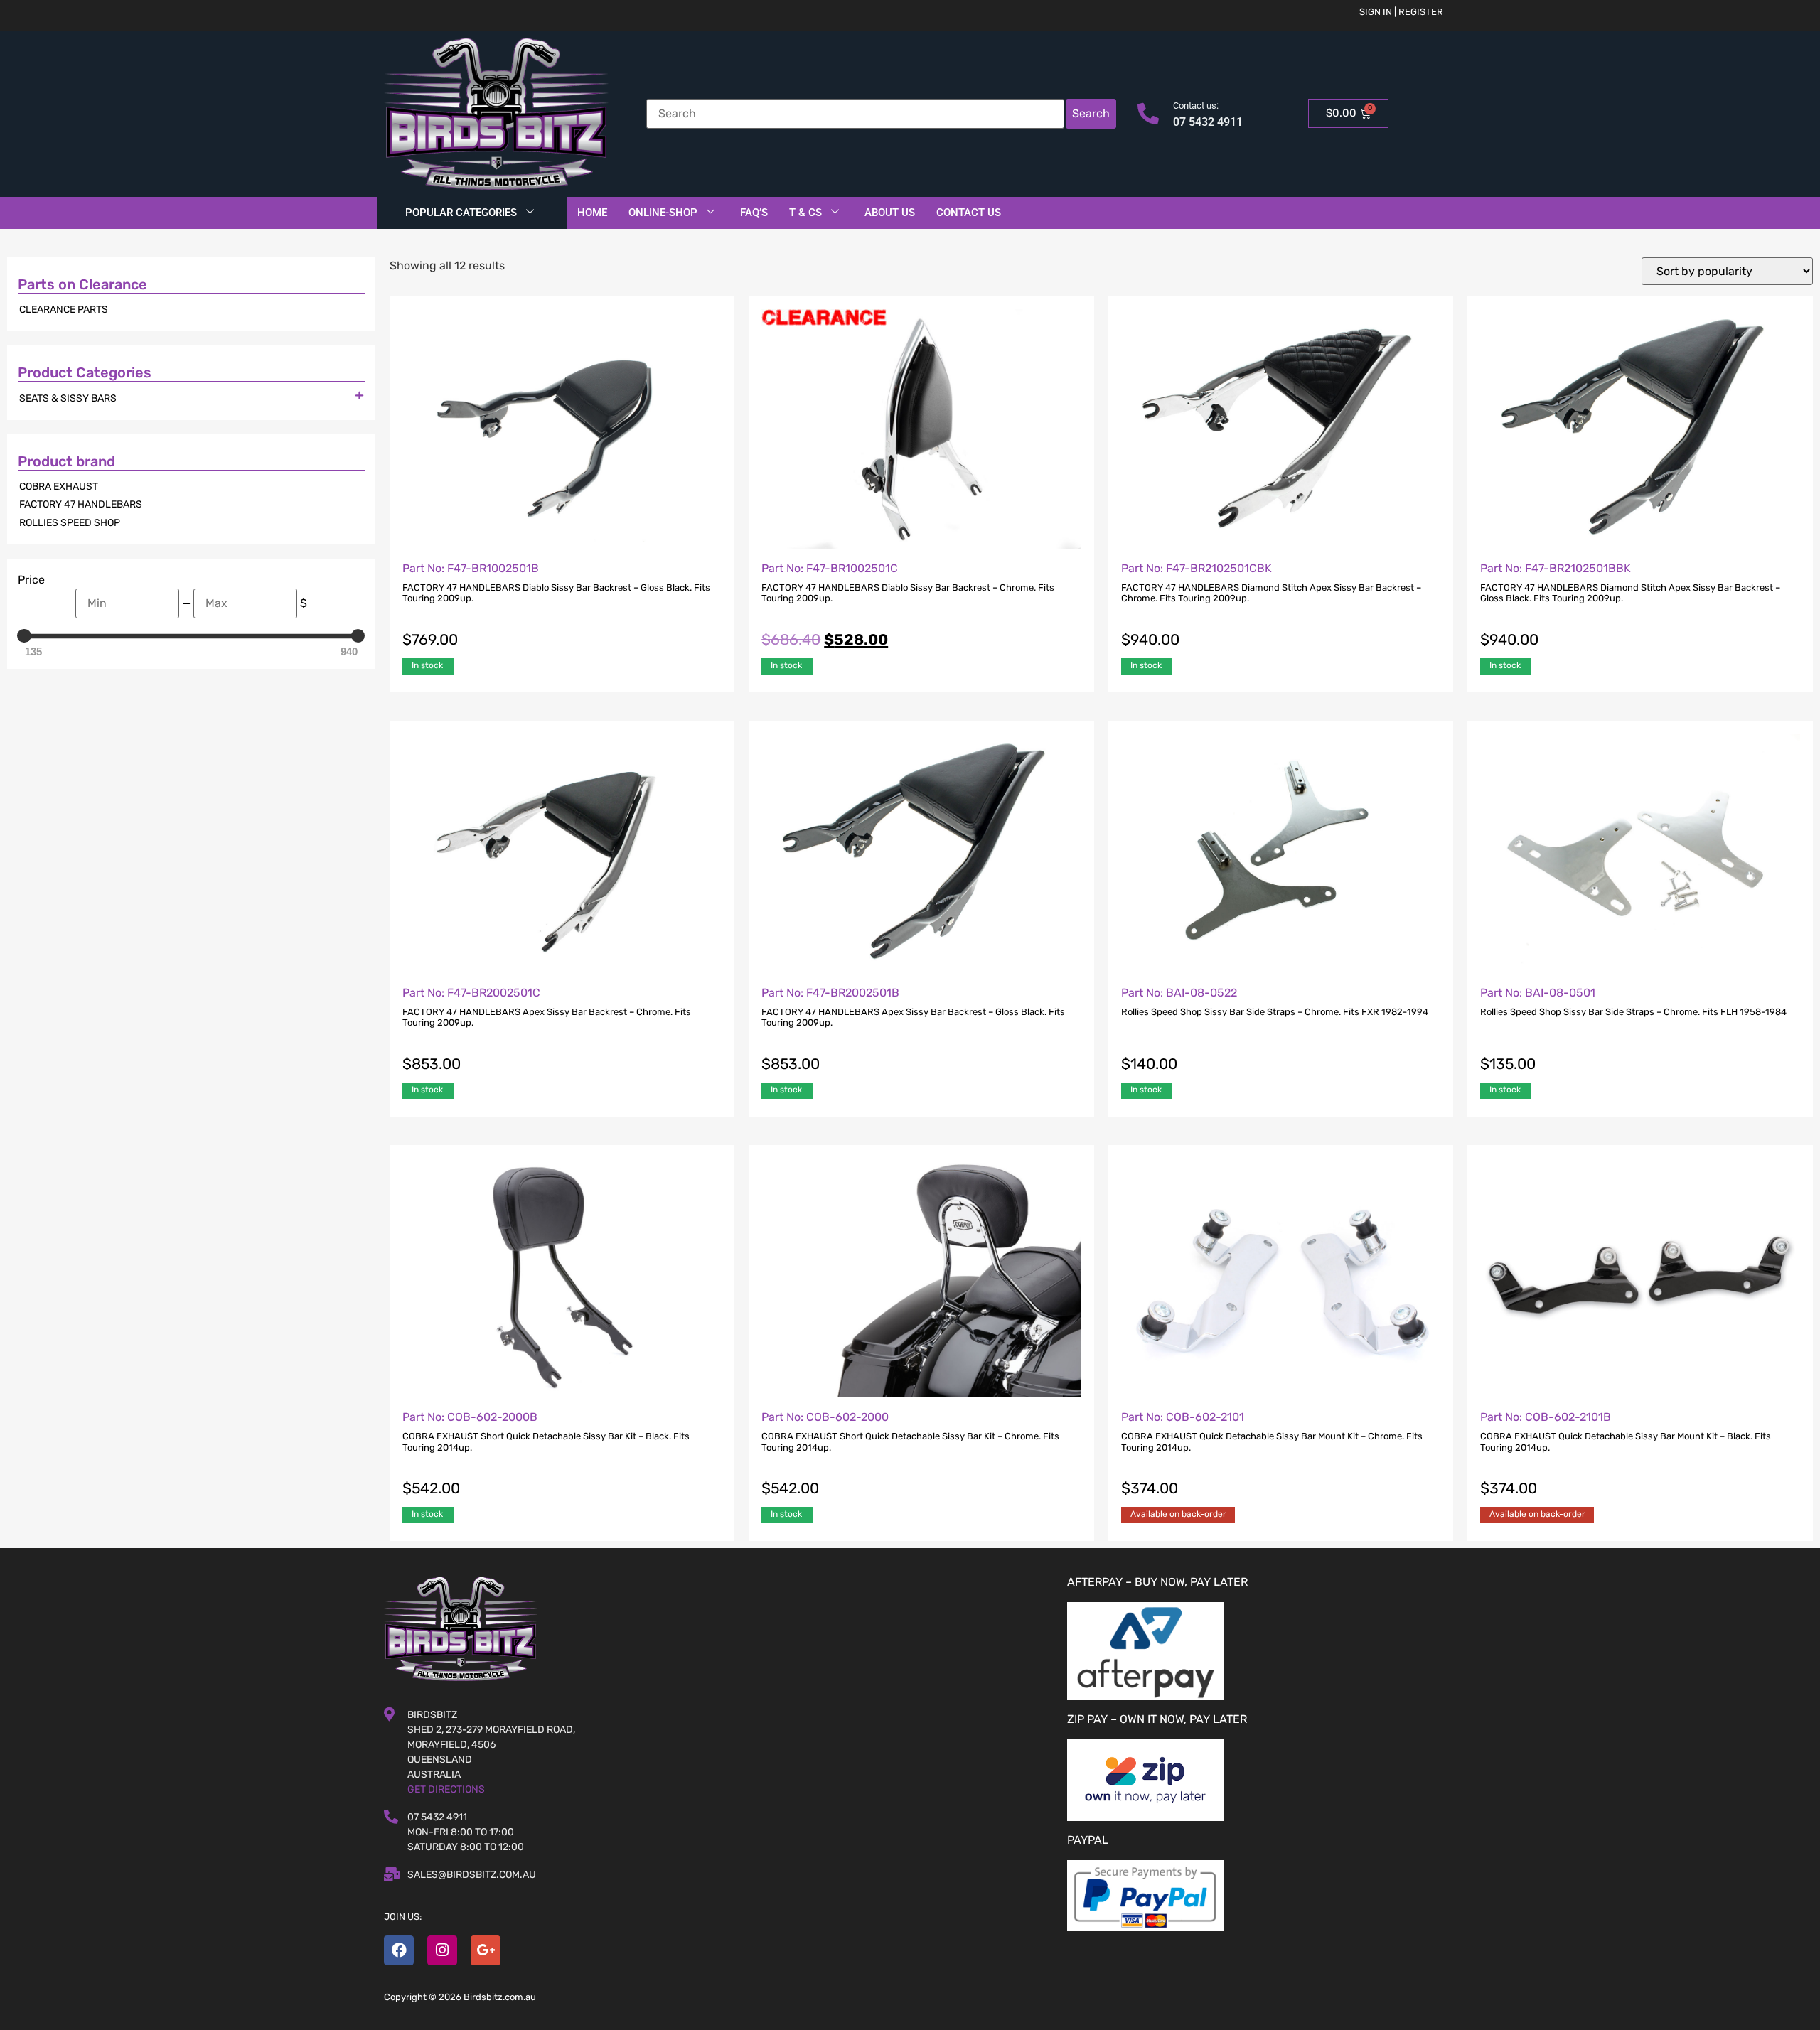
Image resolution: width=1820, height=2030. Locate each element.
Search (1091, 113)
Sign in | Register (1401, 12)
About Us (890, 213)
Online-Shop (663, 213)
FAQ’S (754, 213)
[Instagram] (442, 1950)
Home (592, 213)
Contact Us (969, 213)
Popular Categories (461, 213)
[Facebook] (399, 1950)
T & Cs (805, 213)
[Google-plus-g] (486, 1950)
